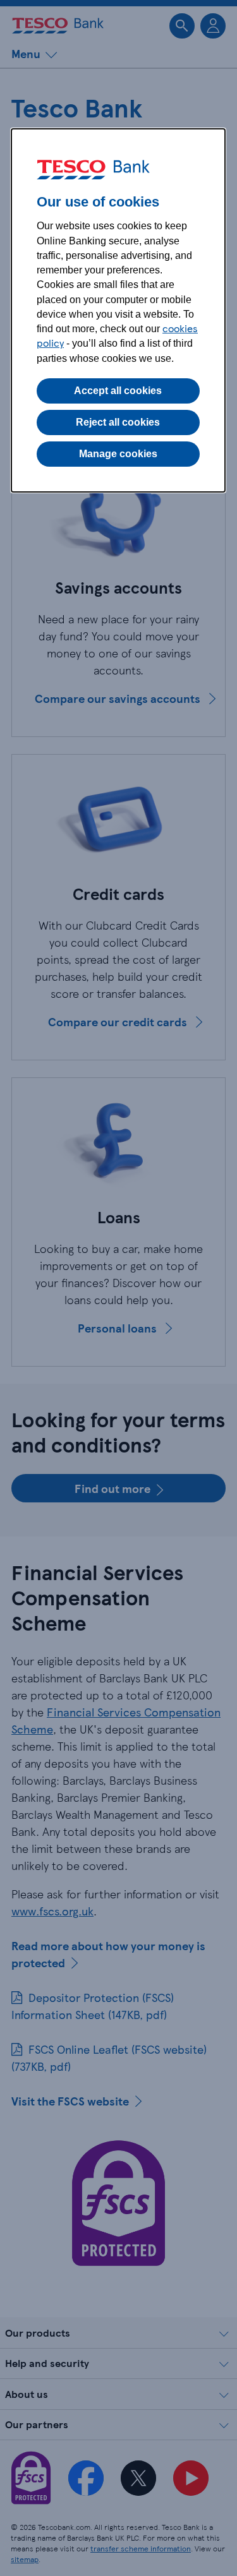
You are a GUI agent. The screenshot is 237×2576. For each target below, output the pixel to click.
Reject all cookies (118, 422)
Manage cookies (118, 454)
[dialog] (118, 310)
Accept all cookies (118, 391)
